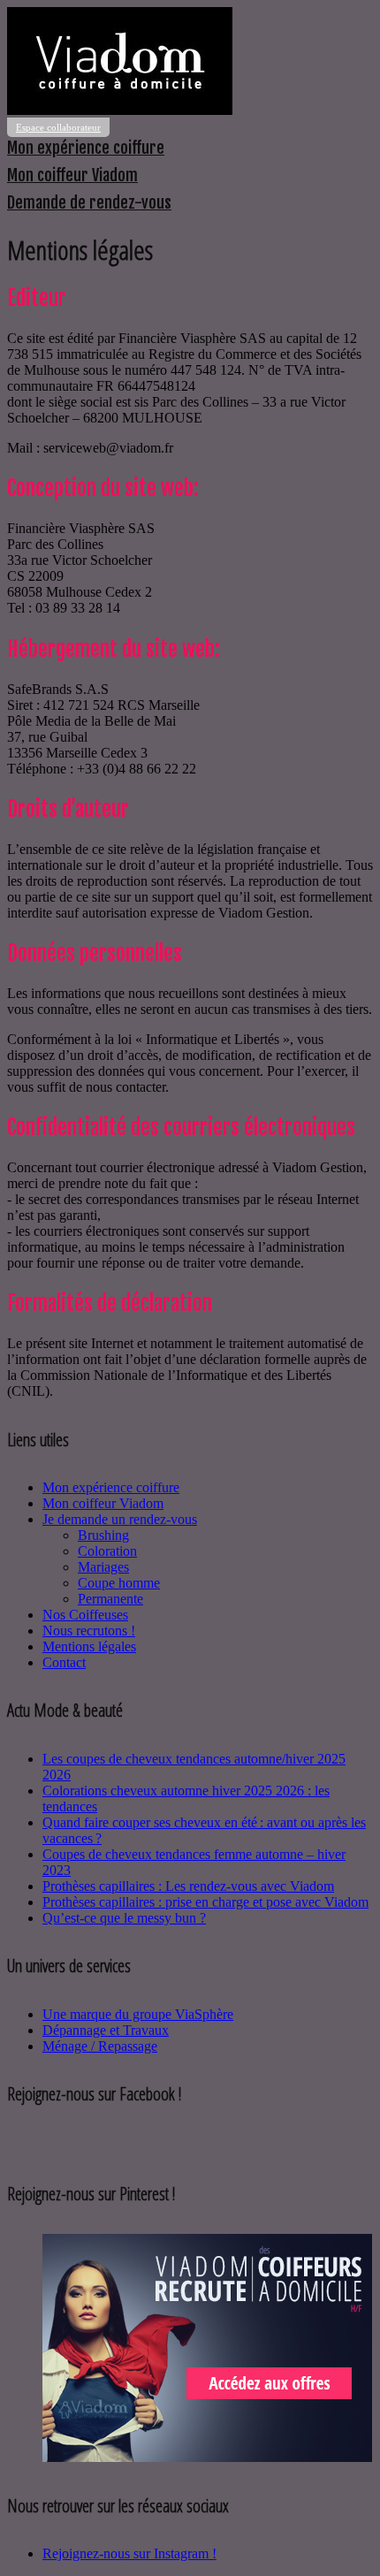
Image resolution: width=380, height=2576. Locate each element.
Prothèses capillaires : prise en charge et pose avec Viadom (205, 1902)
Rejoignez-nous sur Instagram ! (129, 2553)
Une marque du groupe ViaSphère (138, 2014)
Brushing (103, 1535)
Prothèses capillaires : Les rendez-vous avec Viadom (188, 1886)
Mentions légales (89, 1646)
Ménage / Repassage (100, 2046)
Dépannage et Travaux (106, 2030)
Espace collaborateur (58, 127)
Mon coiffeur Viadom (72, 175)
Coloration (107, 1551)
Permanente (110, 1599)
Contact (64, 1662)
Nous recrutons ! (89, 1631)
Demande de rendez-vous (89, 202)
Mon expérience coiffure (86, 148)
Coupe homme (119, 1583)
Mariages (103, 1567)
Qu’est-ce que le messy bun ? (124, 1918)
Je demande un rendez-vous (120, 1519)
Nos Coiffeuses (85, 1615)
